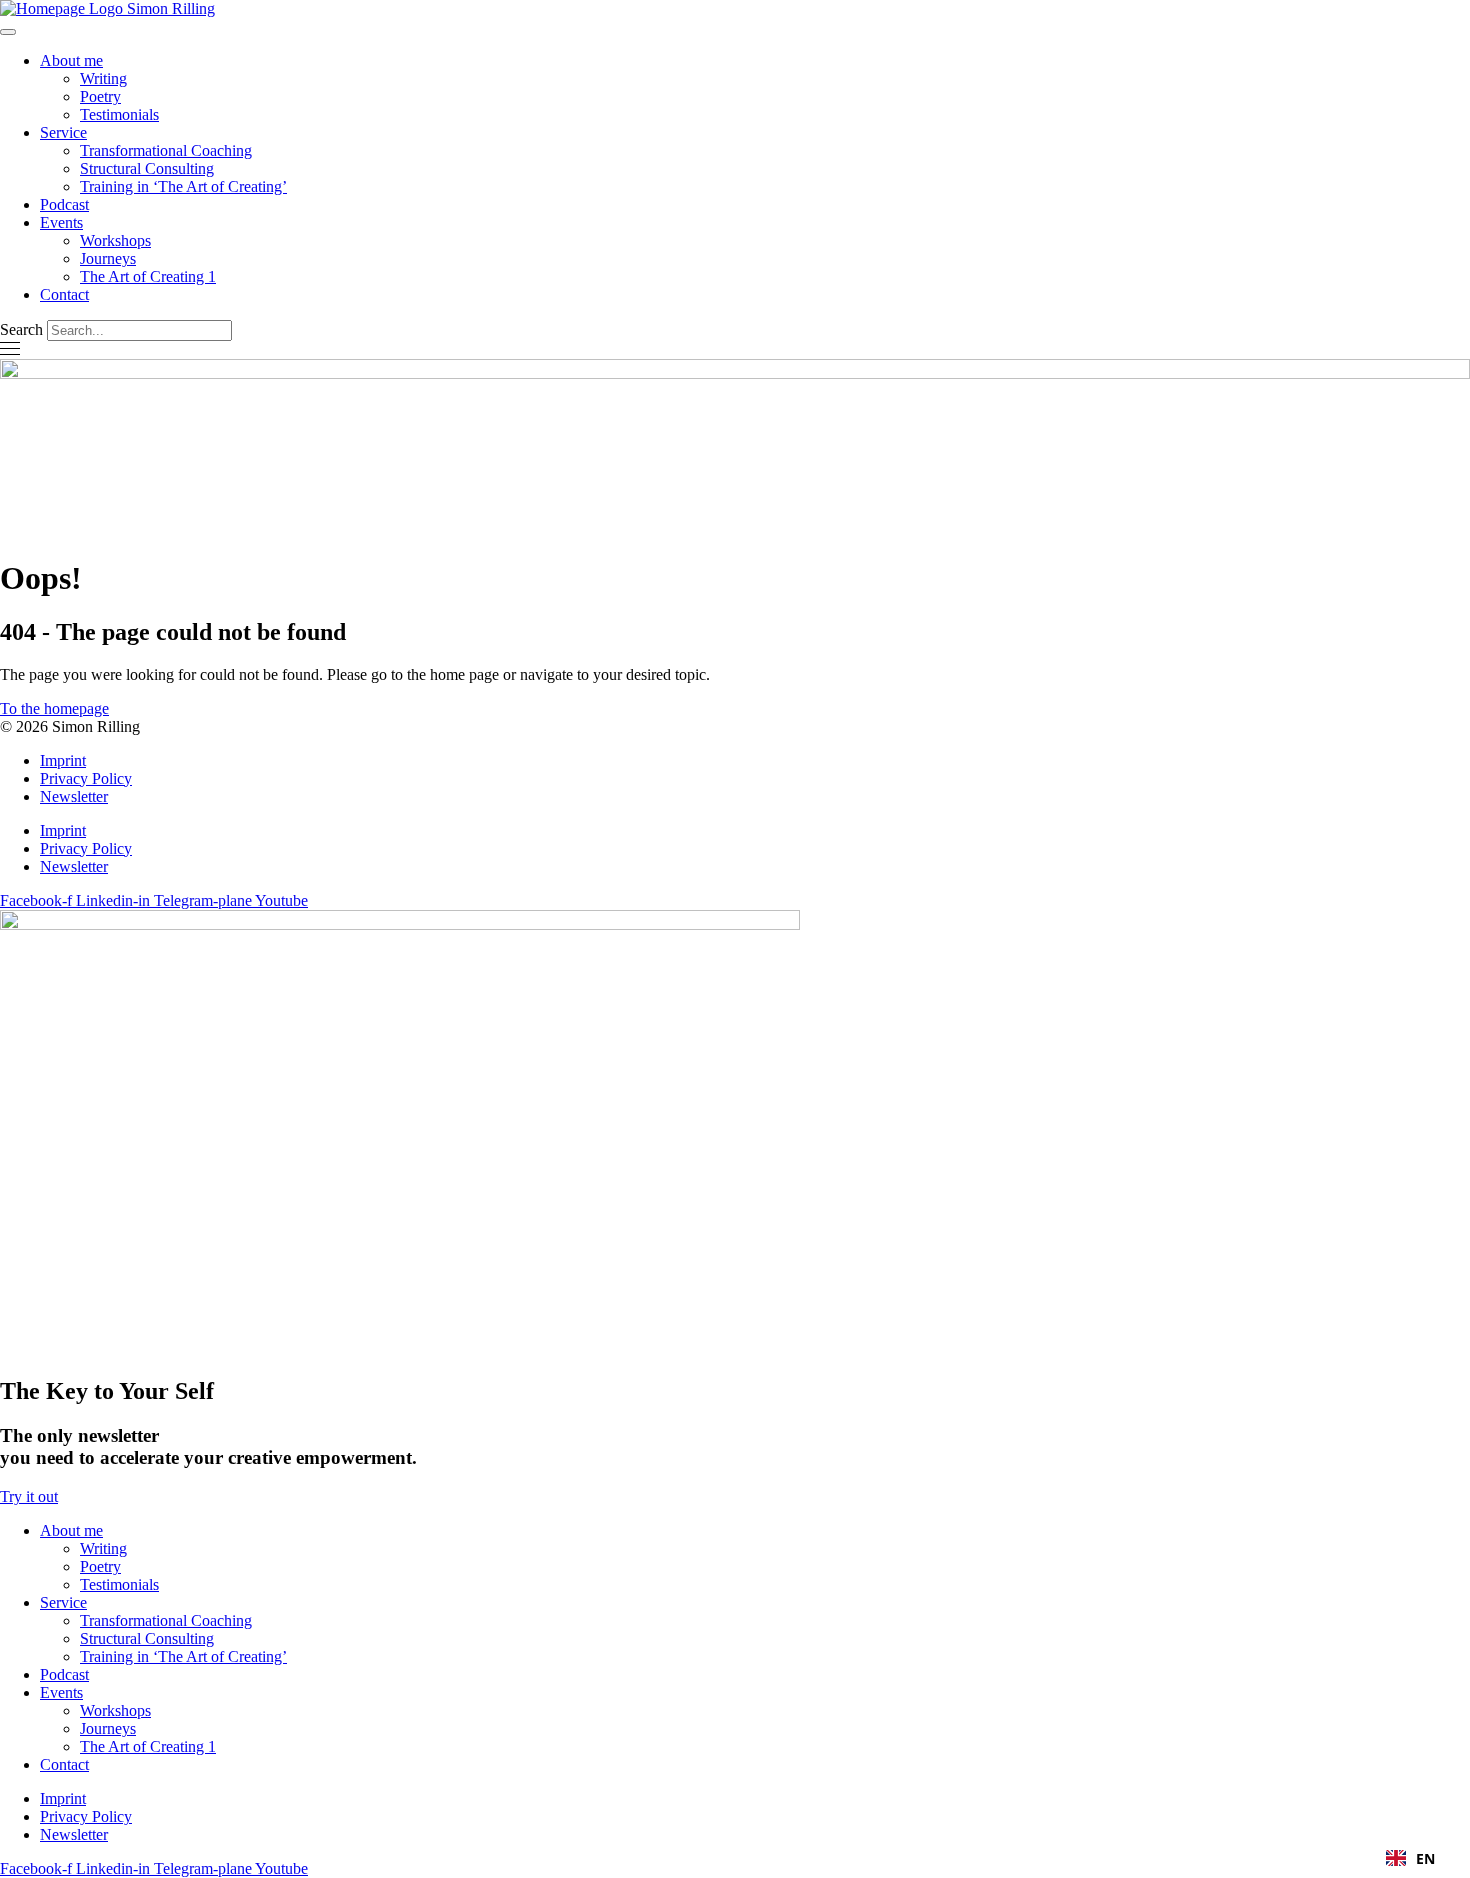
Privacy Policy (86, 778)
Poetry (100, 96)
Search (21, 329)
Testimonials (119, 114)
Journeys (108, 258)
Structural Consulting (147, 168)
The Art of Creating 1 (148, 276)
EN (1425, 1858)
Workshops (115, 240)
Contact (64, 294)
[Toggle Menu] (8, 32)
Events (61, 222)
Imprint (63, 760)
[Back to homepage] (107, 8)
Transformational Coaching (166, 150)
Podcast (64, 204)
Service (63, 132)
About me (71, 60)
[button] (1410, 1858)
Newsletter (74, 796)
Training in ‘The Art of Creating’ (183, 186)
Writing (103, 78)
